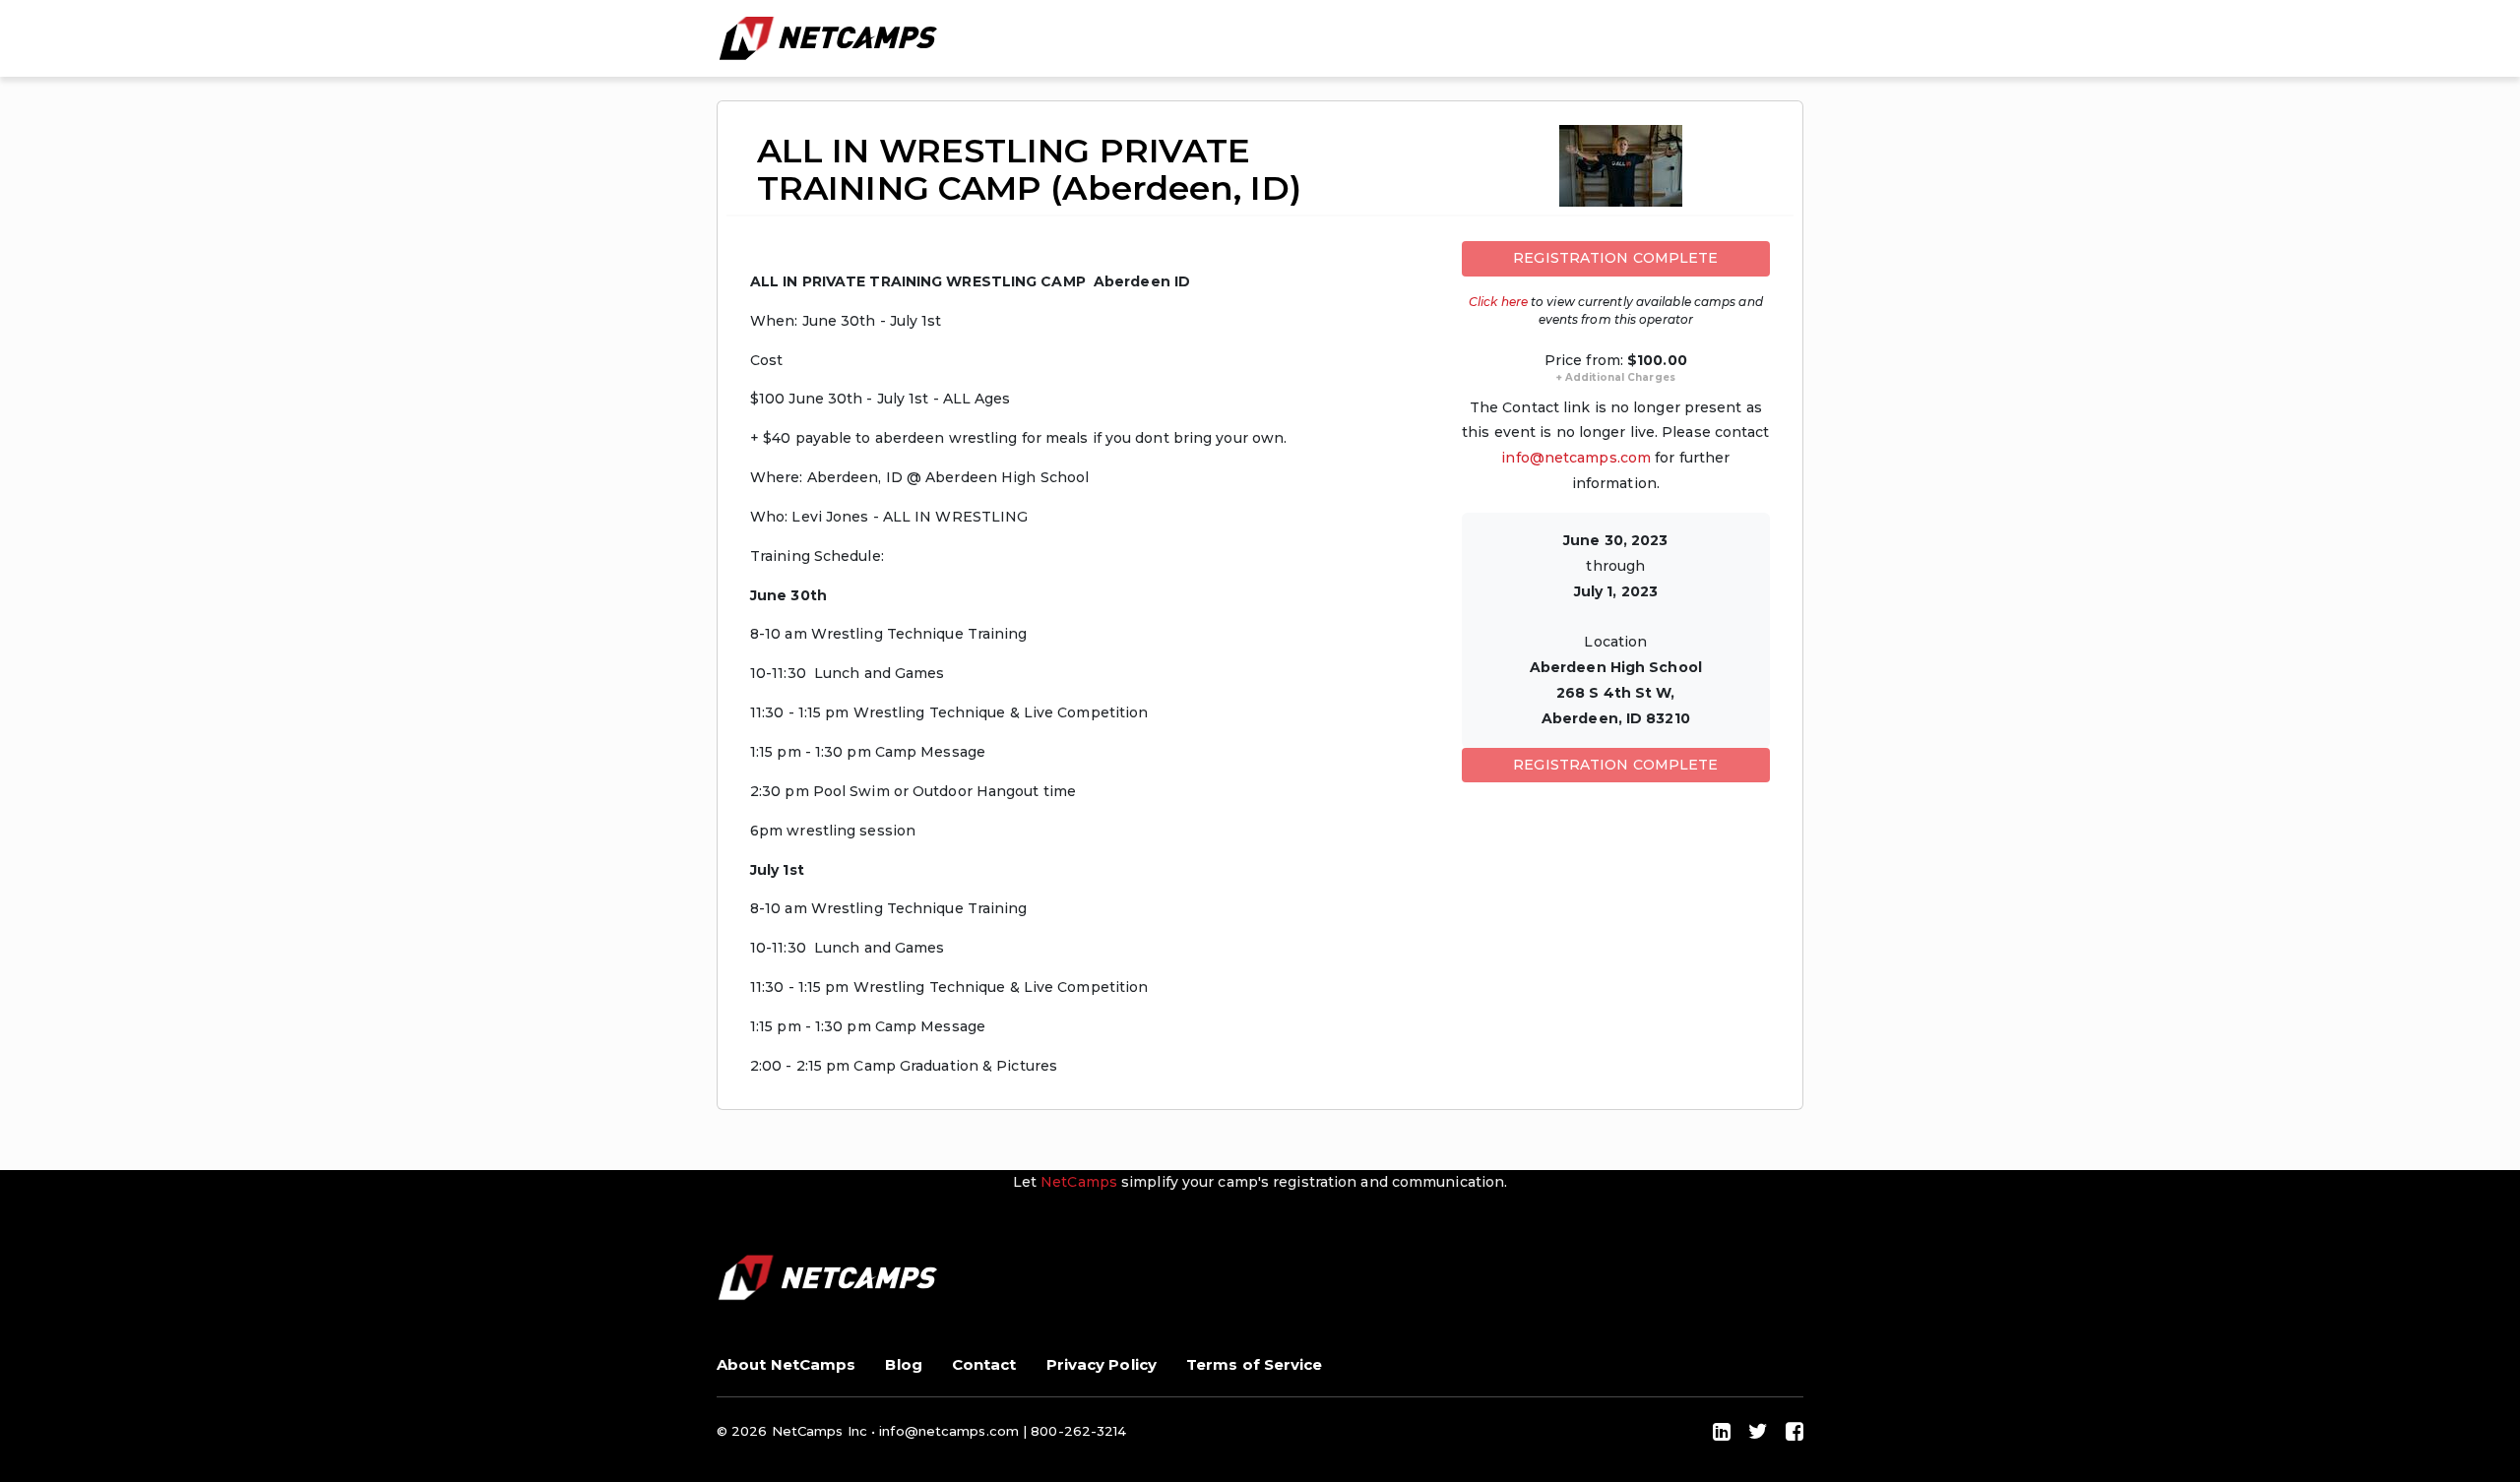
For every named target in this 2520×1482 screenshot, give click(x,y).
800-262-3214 (1078, 1431)
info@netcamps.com (1576, 458)
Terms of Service (1255, 1364)
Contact (984, 1364)
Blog (903, 1364)
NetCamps (1081, 1182)
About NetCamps (786, 1364)
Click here (1498, 302)
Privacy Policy (1102, 1364)
